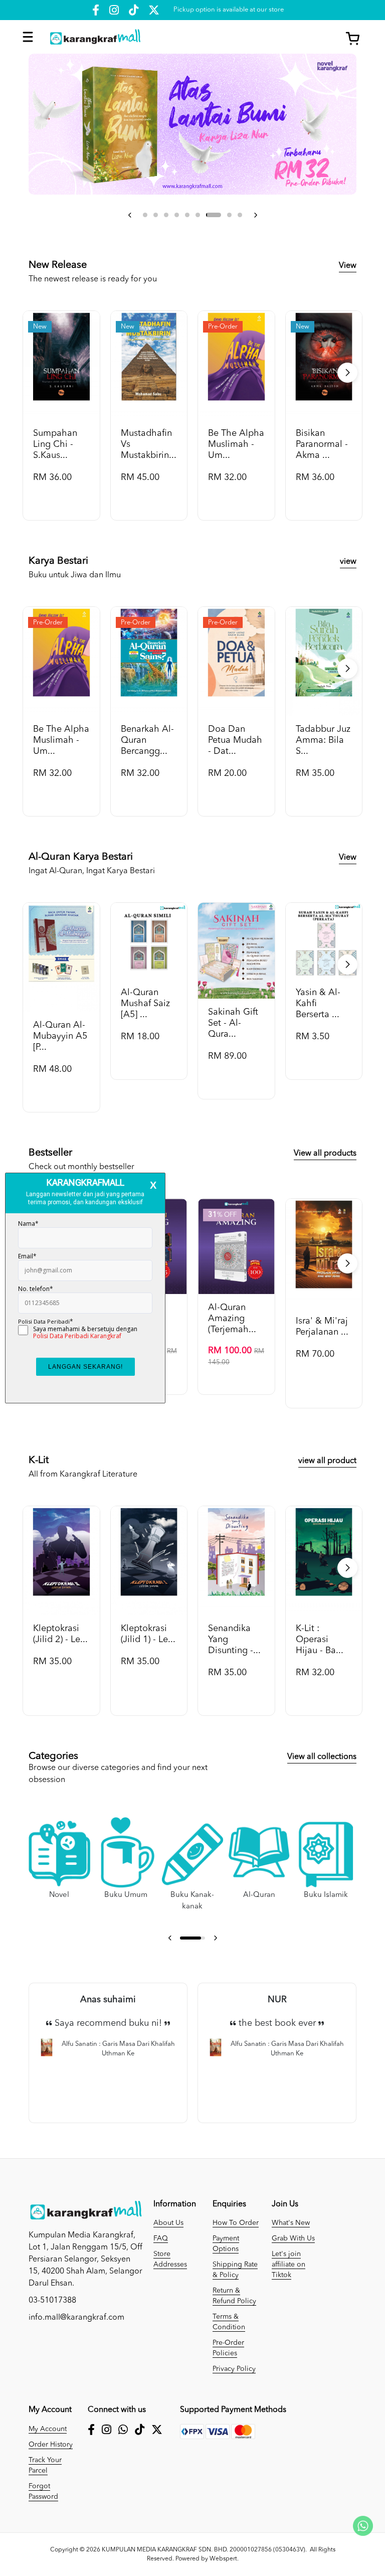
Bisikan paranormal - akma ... (322, 444)
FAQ (161, 2238)
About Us (168, 2223)
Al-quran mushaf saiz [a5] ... (145, 1004)
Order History (51, 2445)
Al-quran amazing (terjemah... (232, 1319)
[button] (130, 215)
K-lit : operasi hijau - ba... (320, 1640)
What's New (291, 2223)
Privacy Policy (234, 2369)
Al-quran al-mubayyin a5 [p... (60, 1036)
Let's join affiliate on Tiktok (288, 2265)
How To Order (236, 2223)
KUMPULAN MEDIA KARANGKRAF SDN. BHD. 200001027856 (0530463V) (204, 2550)
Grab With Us (293, 2238)
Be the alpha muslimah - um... (236, 444)
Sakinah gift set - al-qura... (233, 1023)
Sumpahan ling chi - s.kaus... (55, 444)
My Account (48, 2429)
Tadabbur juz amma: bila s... (323, 740)
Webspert (223, 2559)
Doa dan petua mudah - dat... (235, 740)
